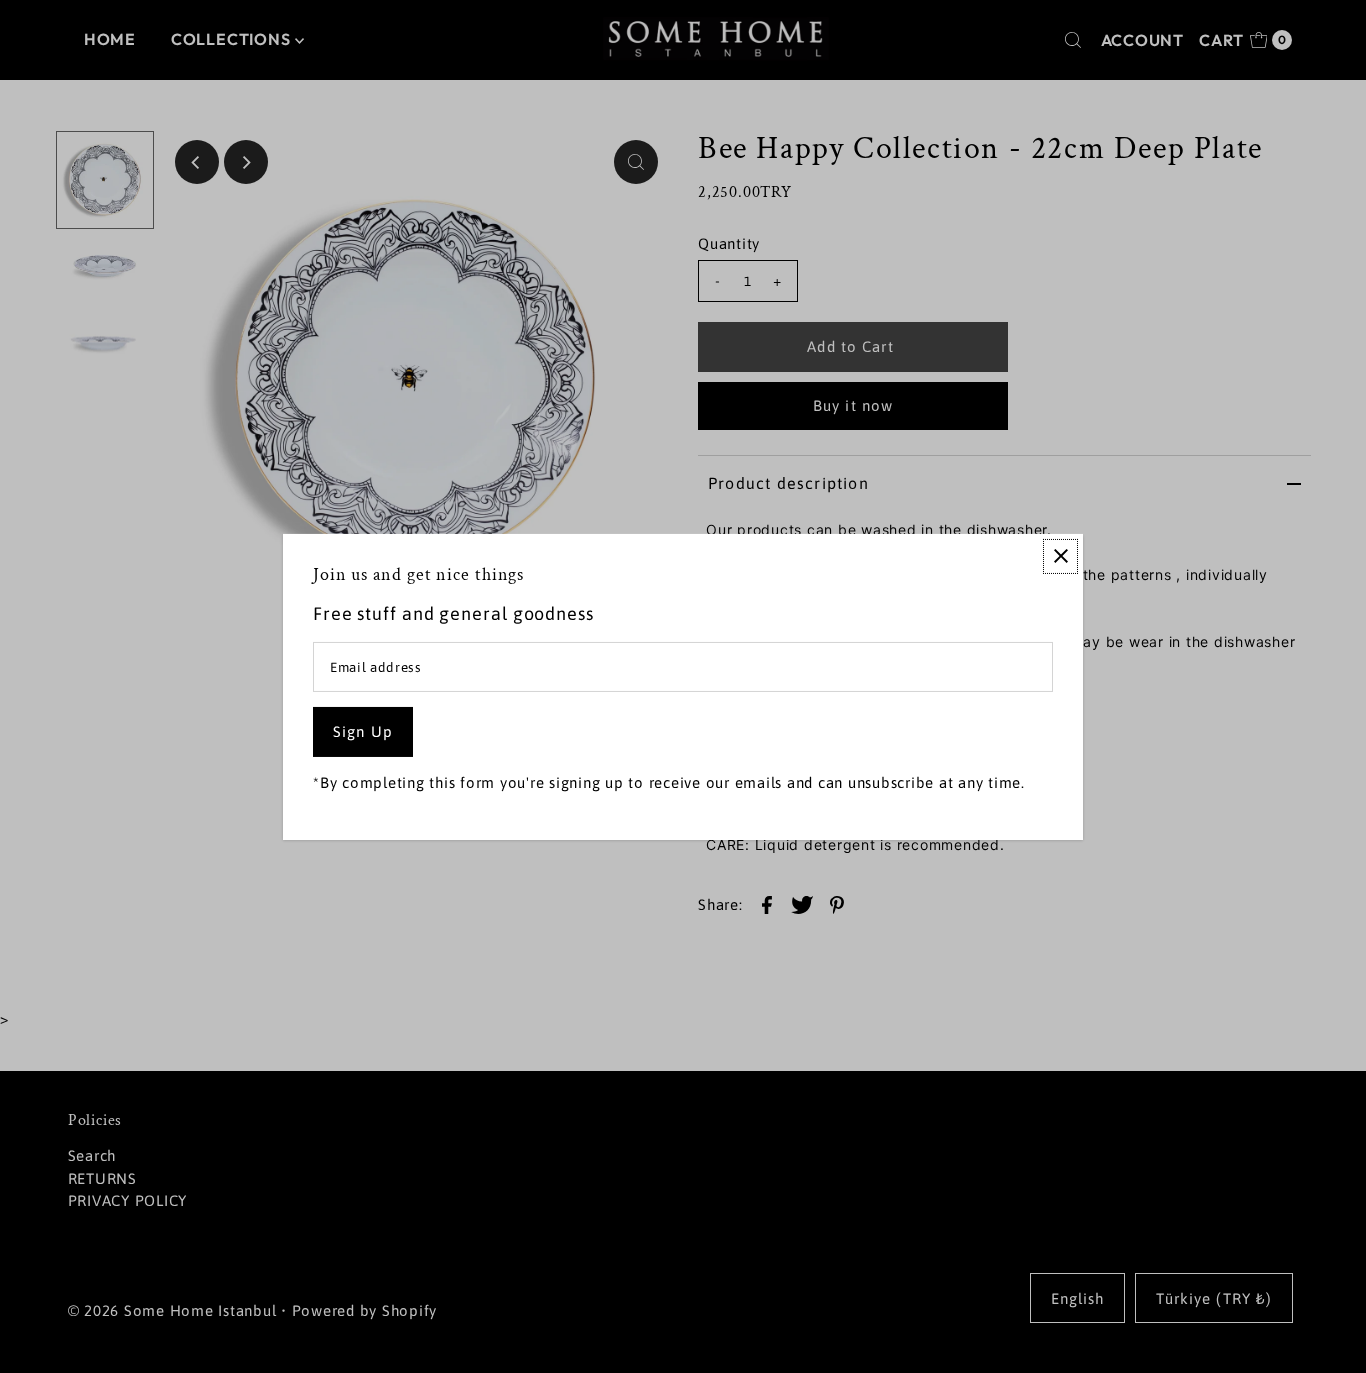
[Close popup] (1060, 555)
